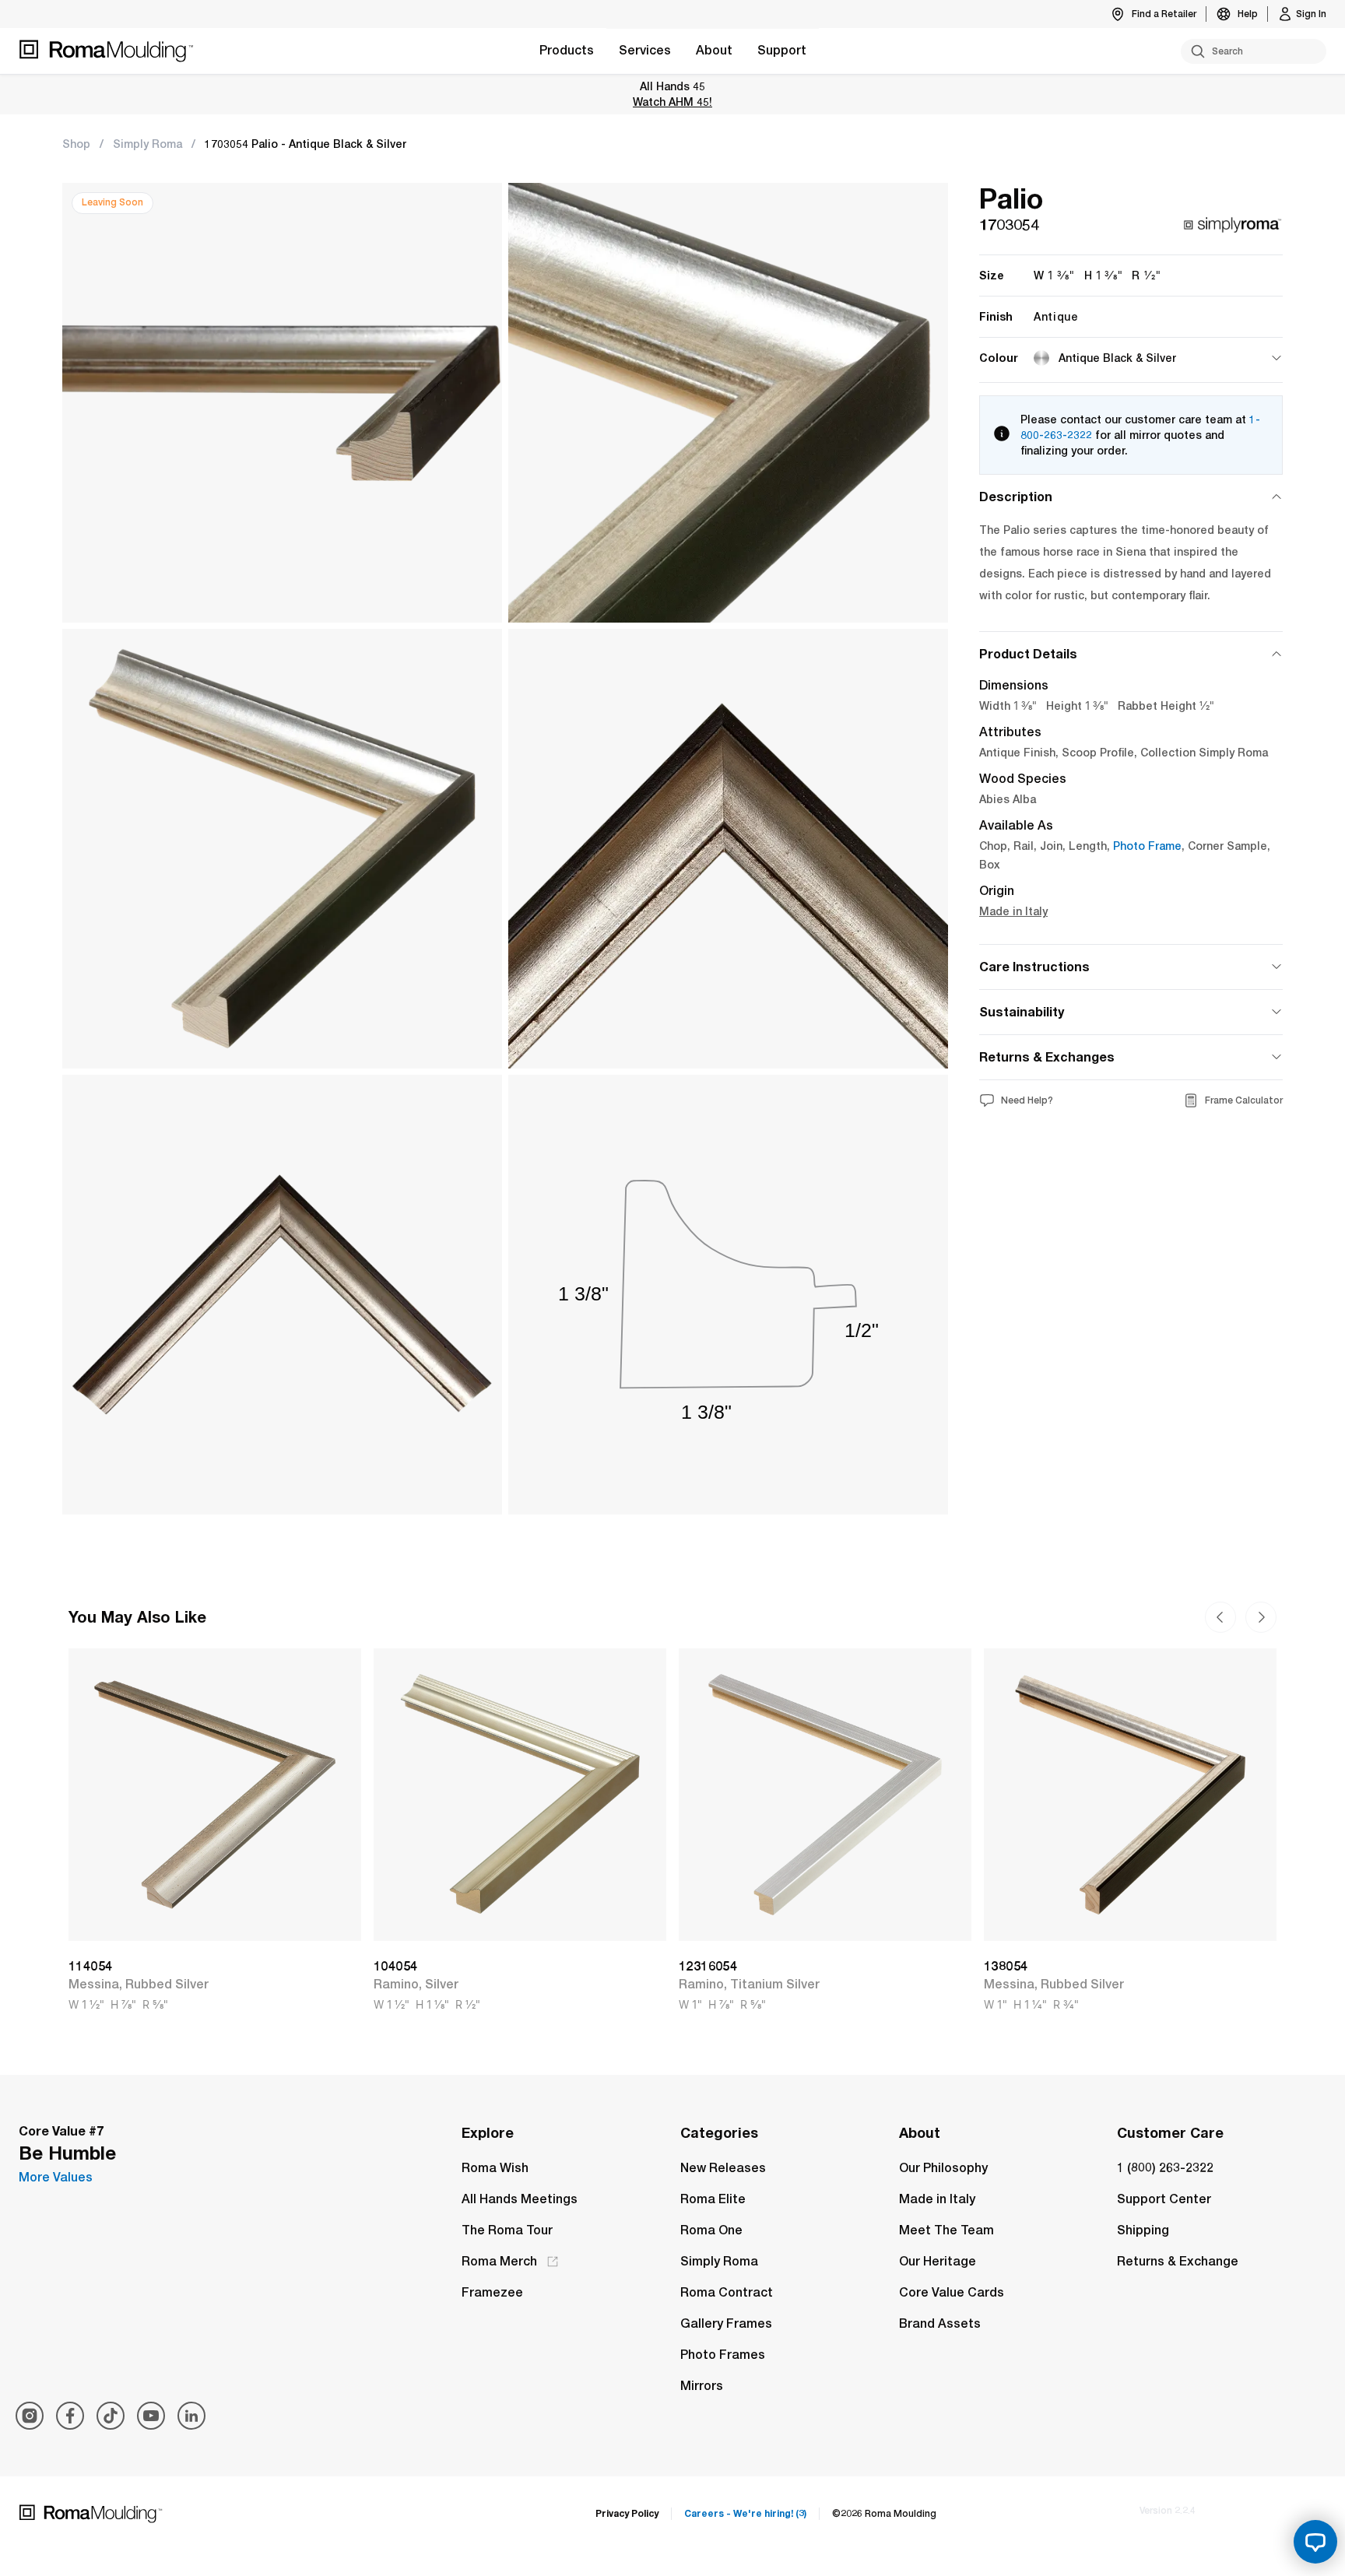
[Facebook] (70, 2416)
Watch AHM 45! (672, 102)
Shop (76, 144)
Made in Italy (1013, 911)
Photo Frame (1147, 846)
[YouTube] (151, 2416)
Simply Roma (147, 144)
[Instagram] (30, 2416)
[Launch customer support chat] (1315, 2542)
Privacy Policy (627, 2513)
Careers (745, 2513)
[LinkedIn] (191, 2416)
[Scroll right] (1220, 1617)
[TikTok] (111, 2416)
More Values (56, 2177)
